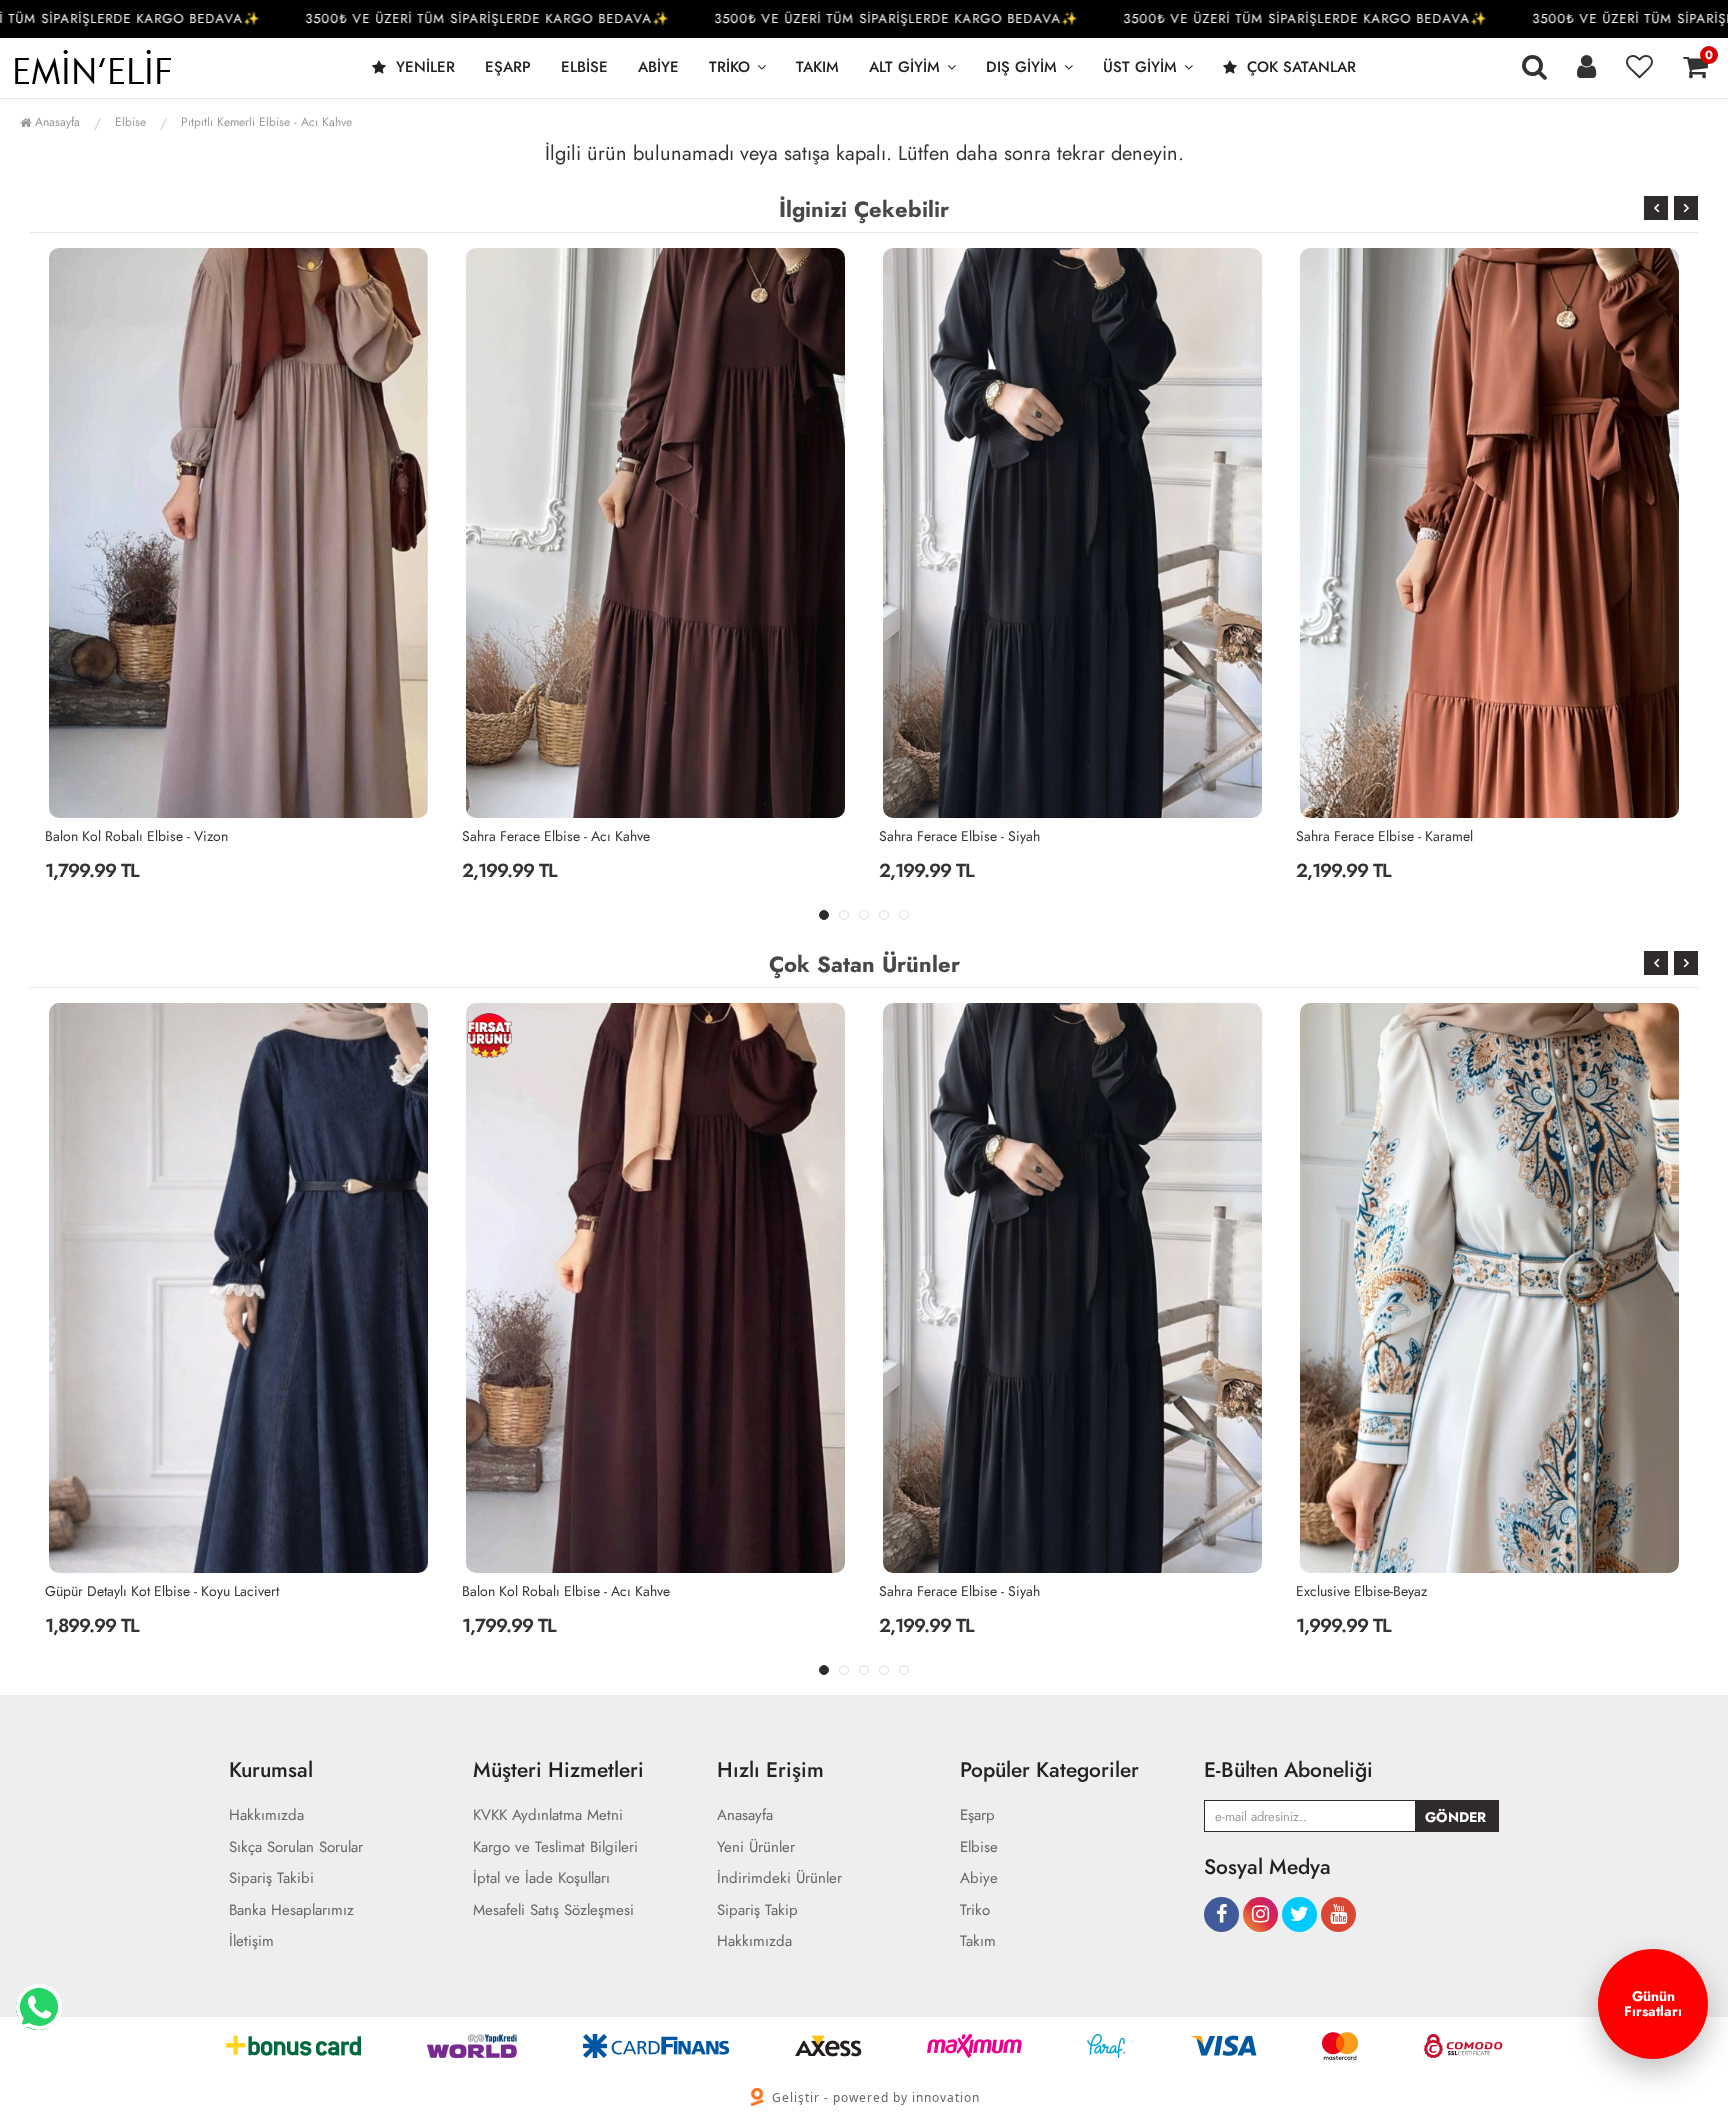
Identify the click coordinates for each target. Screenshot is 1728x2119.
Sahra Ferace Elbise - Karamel (967, 836)
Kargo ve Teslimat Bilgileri (555, 1847)
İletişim (251, 1941)
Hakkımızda (266, 1815)
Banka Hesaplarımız (291, 1910)
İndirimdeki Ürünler (779, 1878)
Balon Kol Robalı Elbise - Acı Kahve (1400, 836)
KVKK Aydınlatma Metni (548, 1815)
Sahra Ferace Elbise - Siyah (542, 836)
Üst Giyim (1140, 67)
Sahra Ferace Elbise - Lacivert (1383, 1591)
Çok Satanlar (1299, 67)
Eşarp (508, 67)
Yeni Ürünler (756, 1847)
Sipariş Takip (757, 1910)
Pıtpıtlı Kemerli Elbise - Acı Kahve (266, 122)
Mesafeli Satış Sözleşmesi (553, 1910)
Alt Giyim (904, 67)
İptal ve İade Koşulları (541, 1878)
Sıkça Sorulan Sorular (296, 1847)
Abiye (658, 67)
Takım (817, 67)
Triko (729, 67)
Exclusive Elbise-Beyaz (944, 1591)
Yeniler (423, 67)
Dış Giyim (1021, 67)
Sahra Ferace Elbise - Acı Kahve (139, 836)
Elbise (584, 67)
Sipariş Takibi (271, 1878)
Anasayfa (55, 122)
